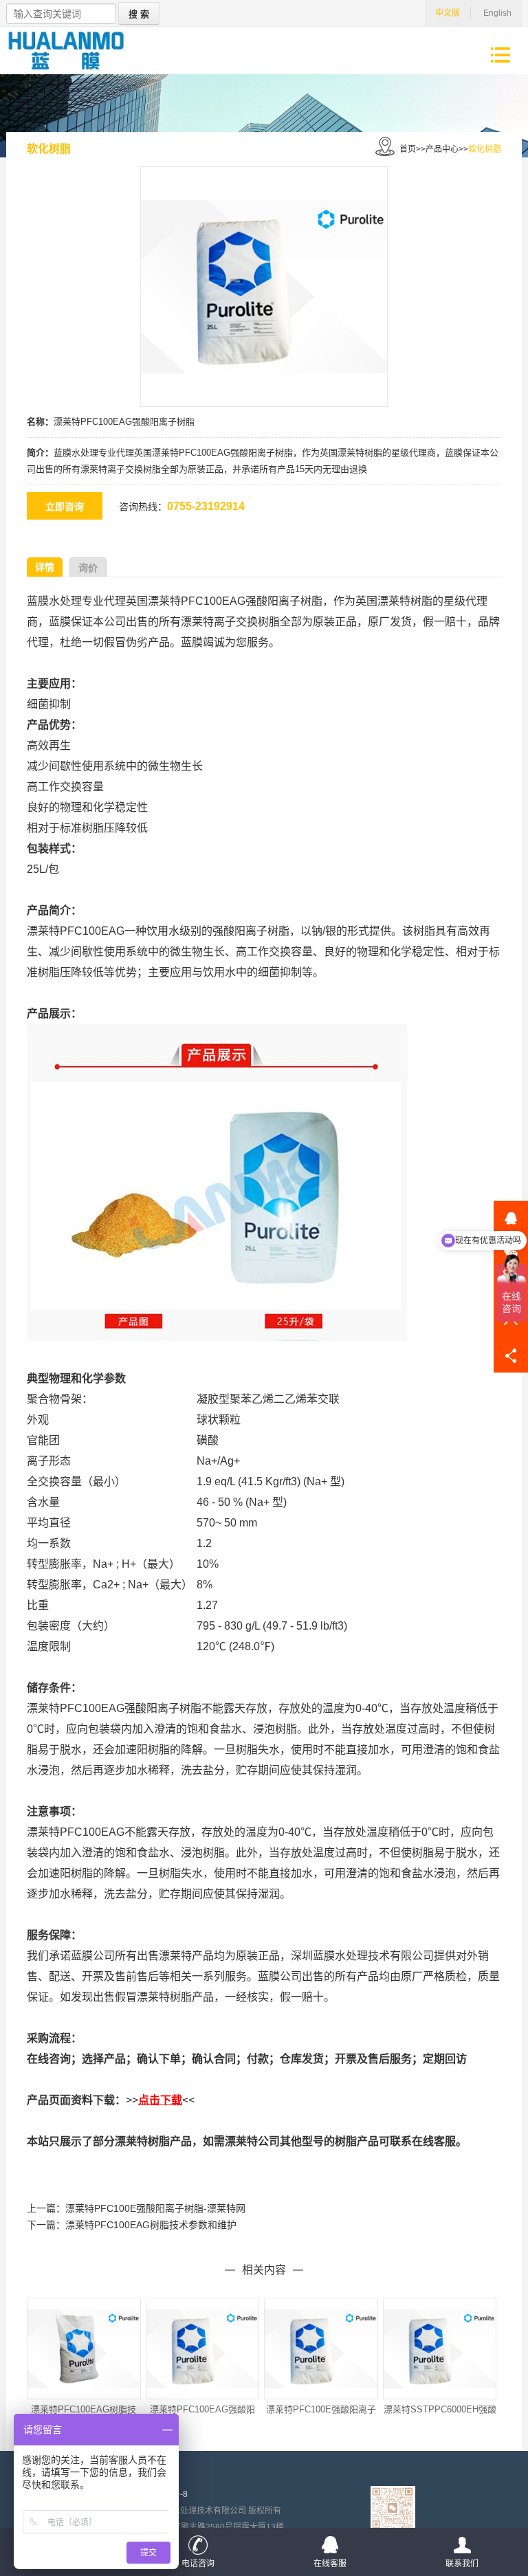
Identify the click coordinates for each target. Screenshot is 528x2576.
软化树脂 (485, 149)
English (497, 13)
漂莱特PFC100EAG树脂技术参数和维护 (151, 2225)
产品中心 (442, 149)
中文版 (448, 13)
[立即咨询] (71, 507)
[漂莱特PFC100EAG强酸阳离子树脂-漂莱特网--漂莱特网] (66, 51)
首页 (408, 149)
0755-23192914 (206, 506)
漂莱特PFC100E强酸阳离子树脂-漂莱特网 (155, 2208)
